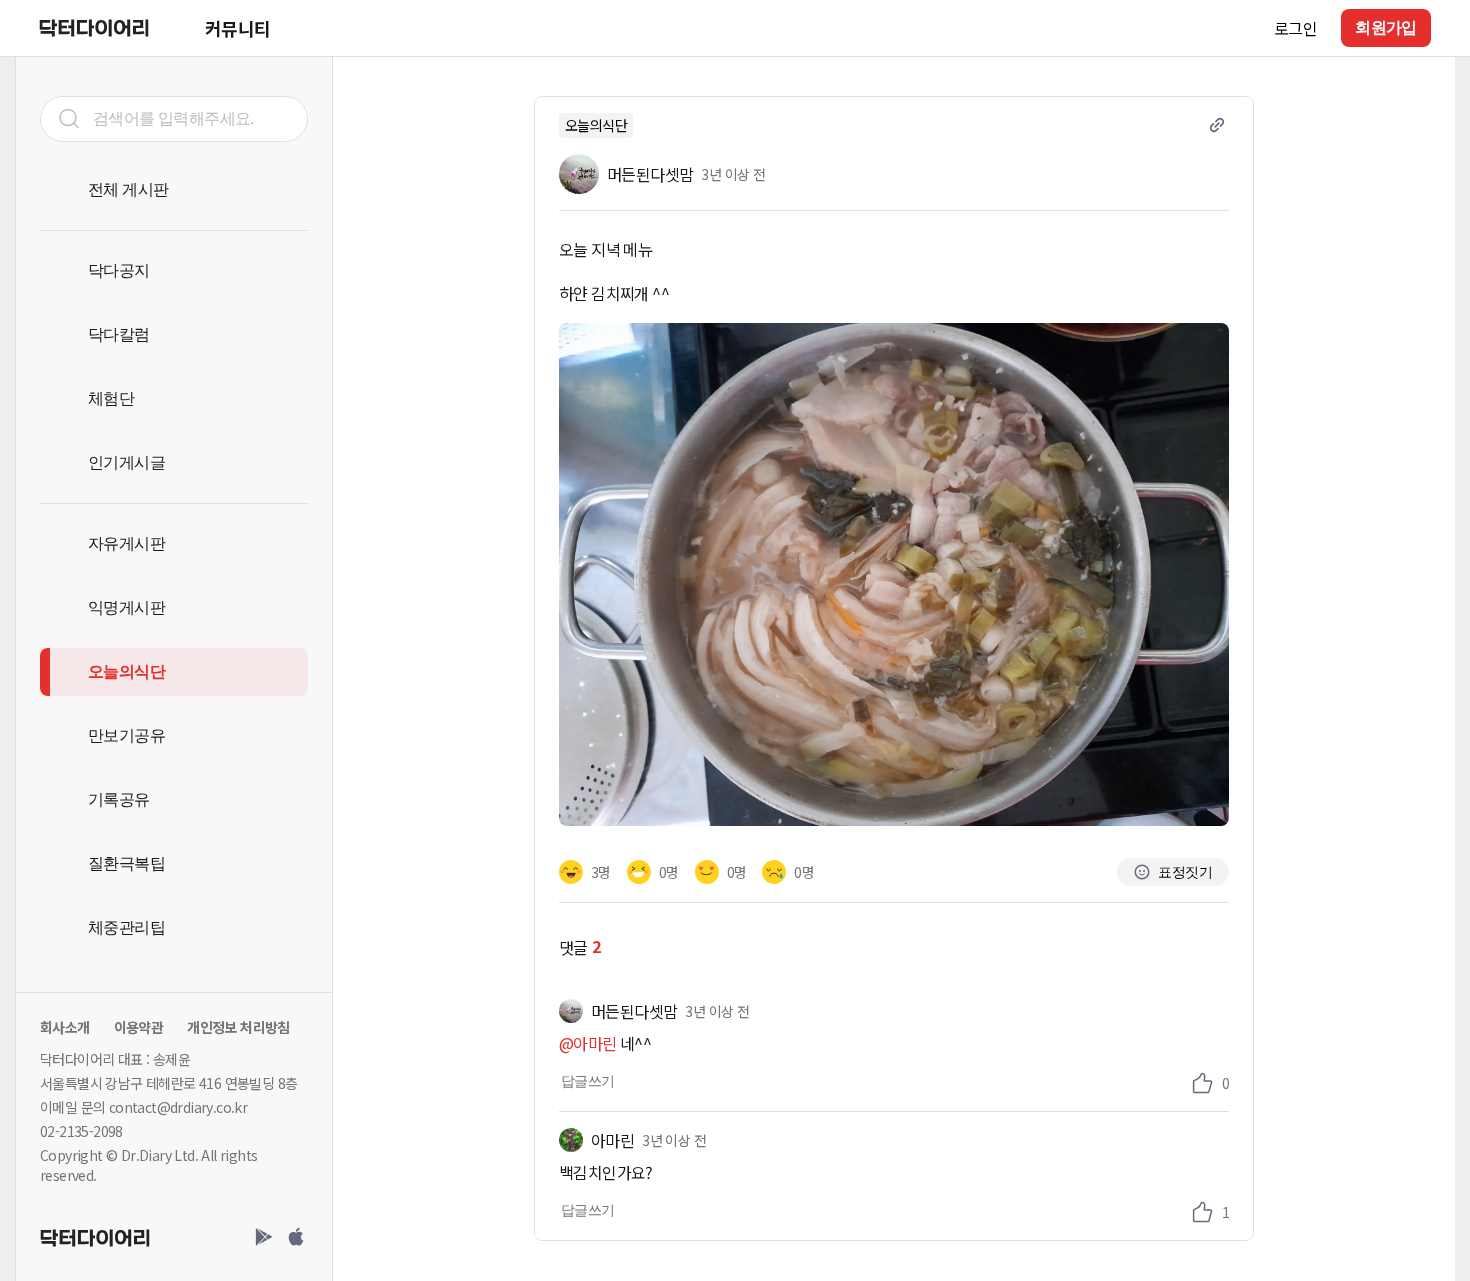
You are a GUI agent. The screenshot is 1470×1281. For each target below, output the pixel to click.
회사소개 (65, 1027)
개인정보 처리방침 (238, 1027)
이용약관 (139, 1027)
